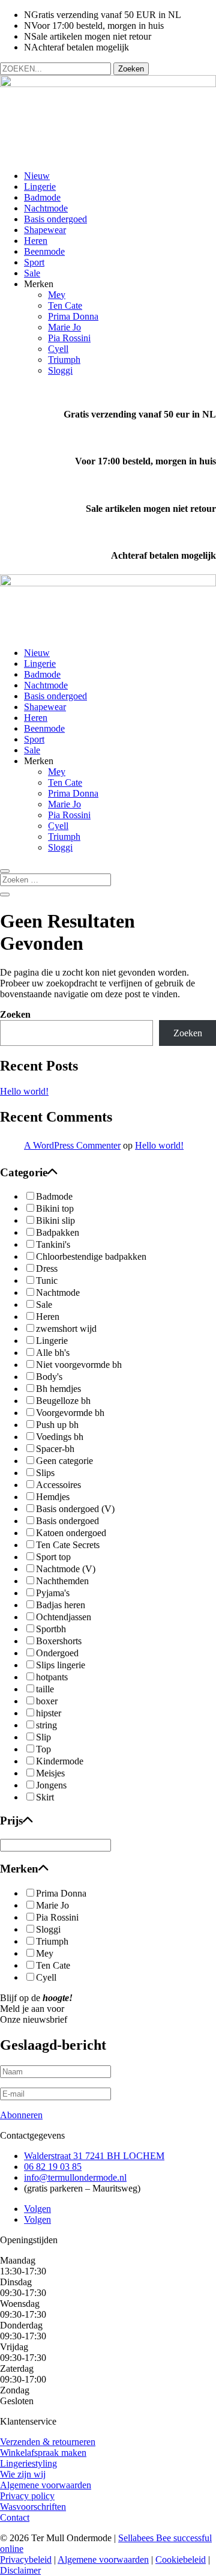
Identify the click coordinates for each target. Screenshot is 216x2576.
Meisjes (50, 1773)
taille (45, 1689)
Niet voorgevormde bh (79, 1365)
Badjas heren (61, 1605)
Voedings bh (60, 1437)
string (46, 1725)
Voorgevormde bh (70, 1413)
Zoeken (15, 1014)
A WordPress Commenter (72, 1145)
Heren (36, 241)
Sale (32, 273)
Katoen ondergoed (71, 1533)
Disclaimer (20, 2570)
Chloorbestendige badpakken (91, 1256)
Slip (43, 1737)
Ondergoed (57, 1653)
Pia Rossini (69, 338)
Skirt (45, 1797)
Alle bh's (53, 1353)
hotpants (52, 1677)
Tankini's (53, 1244)
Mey (57, 295)
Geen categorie (64, 1461)
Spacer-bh (55, 1449)
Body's (49, 1377)
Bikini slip (55, 1220)
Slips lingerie (61, 1665)
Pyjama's (53, 1593)
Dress (47, 1268)
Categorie (24, 1172)
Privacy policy (27, 2496)
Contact (15, 2517)
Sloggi (60, 370)
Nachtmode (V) (66, 1569)
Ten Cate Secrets (68, 1545)
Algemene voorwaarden (46, 2485)
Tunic (47, 1280)
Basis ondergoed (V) (75, 1509)
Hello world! (24, 1091)
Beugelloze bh (63, 1401)
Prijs (11, 1821)
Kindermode (60, 1761)
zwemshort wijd (66, 1329)
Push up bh (57, 1425)
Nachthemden (62, 1581)
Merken (19, 1869)
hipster (49, 1713)
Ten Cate (65, 305)
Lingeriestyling (28, 2463)
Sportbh (51, 1629)
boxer (47, 1701)
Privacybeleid (26, 2559)
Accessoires (58, 1485)
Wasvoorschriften (33, 2507)
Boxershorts (59, 1641)
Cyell (58, 349)
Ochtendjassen (64, 1617)
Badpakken (58, 1232)
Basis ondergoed (55, 219)
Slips (45, 1473)
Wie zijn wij (23, 2474)
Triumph (64, 360)
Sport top (53, 1557)
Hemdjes (53, 1497)
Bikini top (55, 1208)
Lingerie (40, 187)
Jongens (51, 1785)
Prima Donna (73, 316)
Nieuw (37, 176)
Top (43, 1749)
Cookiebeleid (181, 2559)
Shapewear (45, 230)
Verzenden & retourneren (48, 2442)
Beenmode (44, 251)
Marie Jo (64, 327)
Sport (34, 262)
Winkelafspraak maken (43, 2453)
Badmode (42, 197)
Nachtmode (46, 208)
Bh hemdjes (58, 1389)
